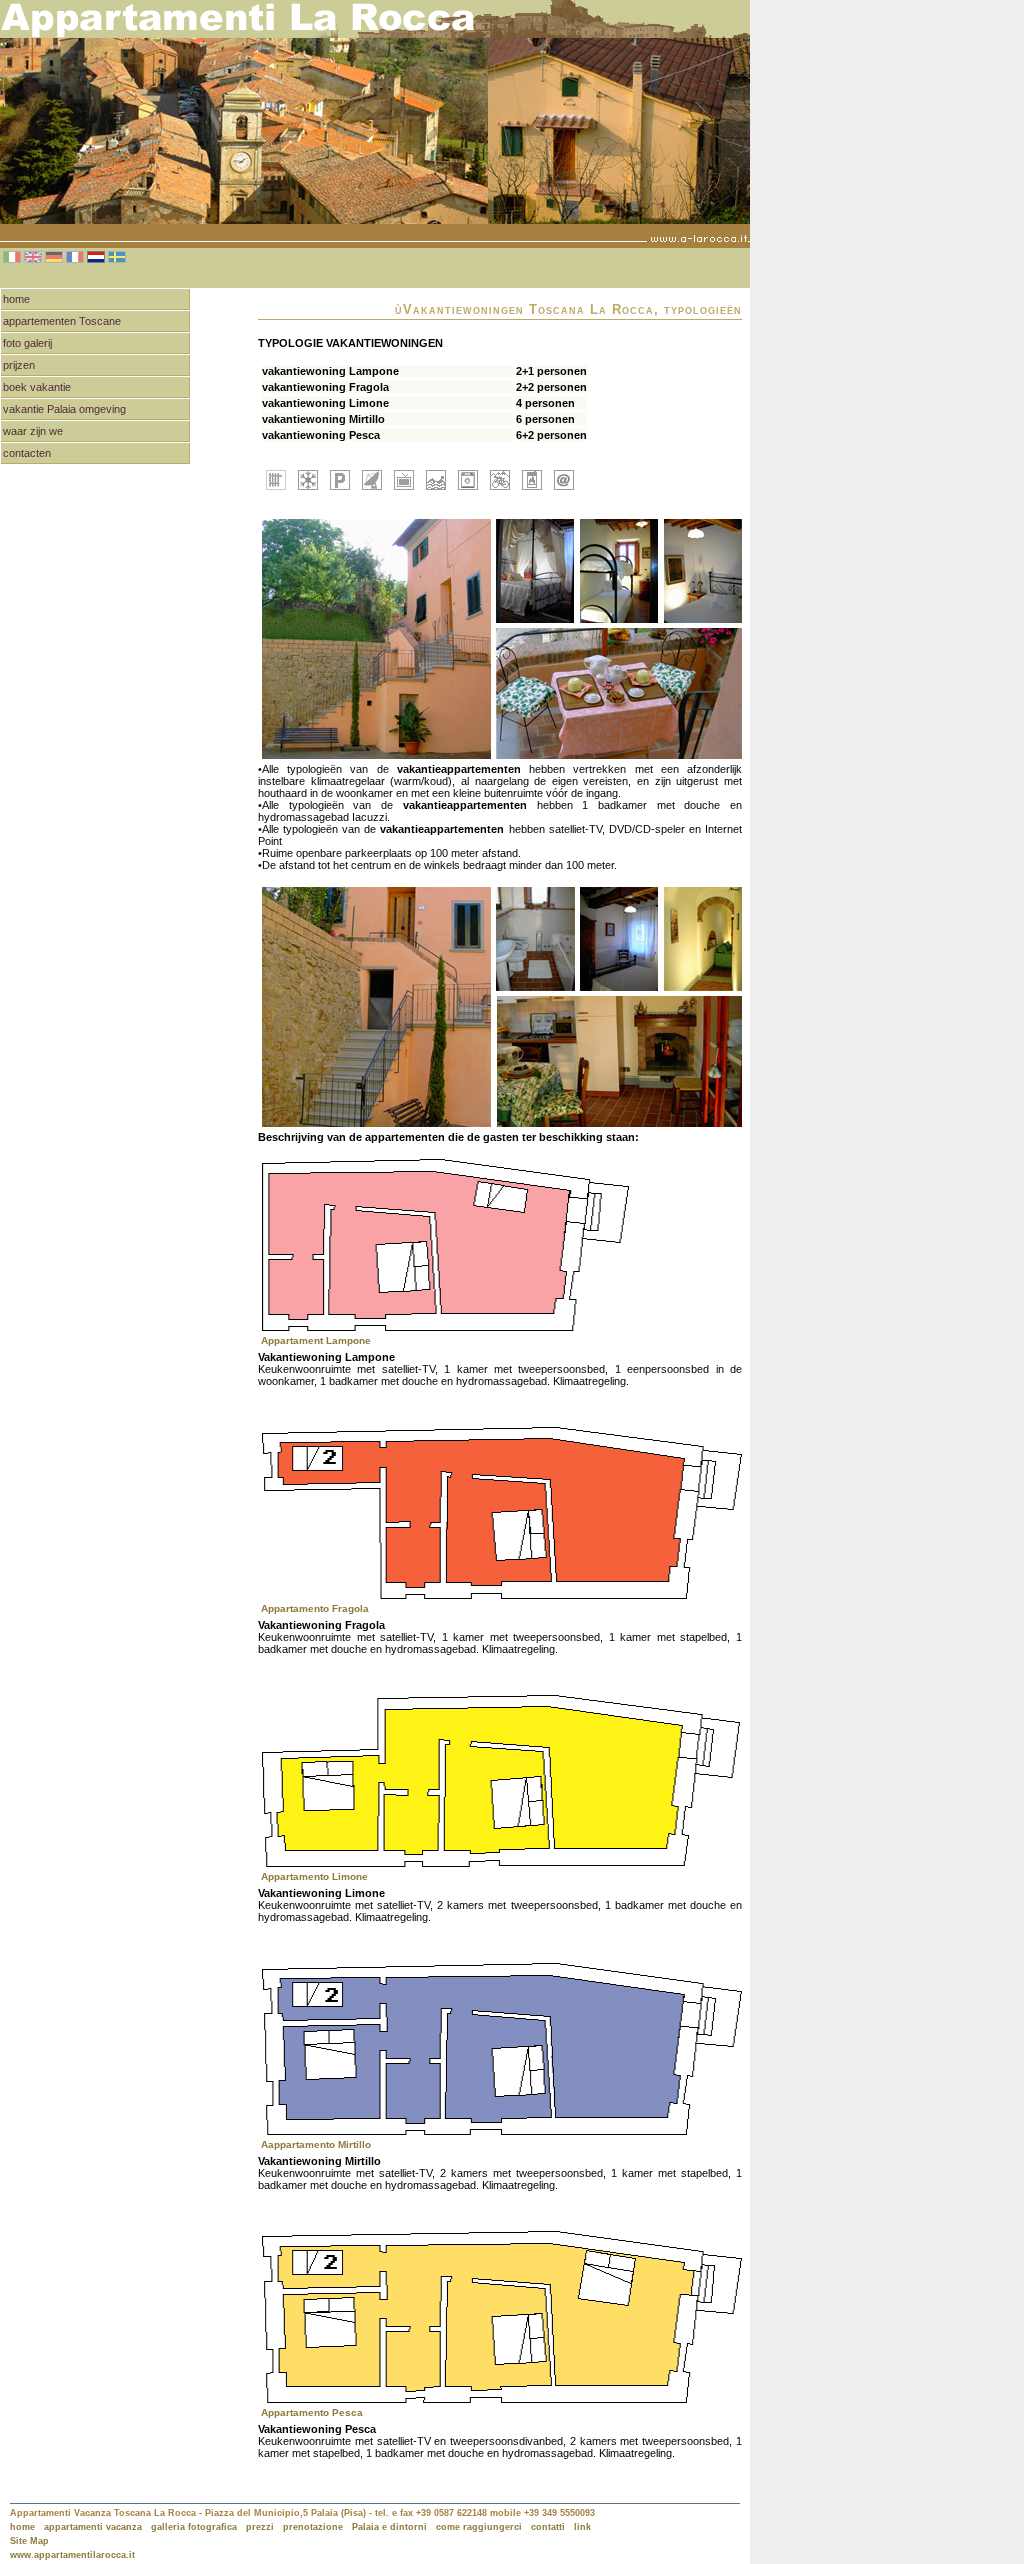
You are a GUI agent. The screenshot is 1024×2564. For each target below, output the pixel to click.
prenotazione (313, 2527)
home (16, 299)
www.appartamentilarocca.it (72, 2555)
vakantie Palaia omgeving (64, 409)
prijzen (19, 365)
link (582, 2527)
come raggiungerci (479, 2527)
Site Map (29, 2541)
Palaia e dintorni (389, 2527)
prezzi (260, 2527)
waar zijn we (33, 431)
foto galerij (27, 343)
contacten (27, 453)
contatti (548, 2527)
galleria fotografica (194, 2527)
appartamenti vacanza (93, 2527)
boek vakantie (37, 387)
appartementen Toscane (62, 321)
